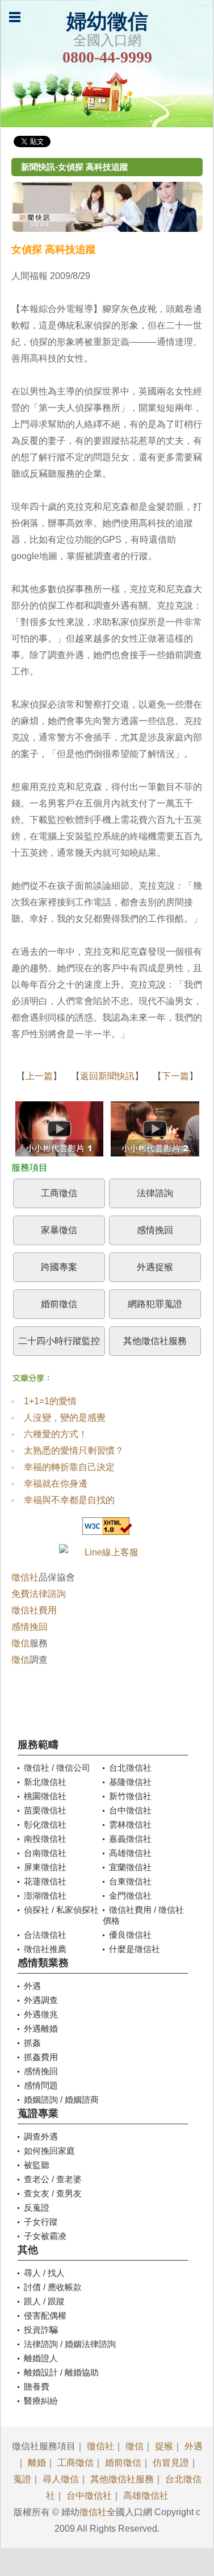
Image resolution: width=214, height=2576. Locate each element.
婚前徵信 (59, 1304)
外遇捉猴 (155, 1267)
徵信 (20, 1643)
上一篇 (39, 1076)
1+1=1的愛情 (50, 1401)
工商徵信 (59, 1193)
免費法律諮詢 (39, 1594)
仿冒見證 (171, 2463)
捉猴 (164, 2446)
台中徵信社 (89, 2496)
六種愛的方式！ (56, 1434)
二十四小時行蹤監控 (59, 1341)
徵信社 (25, 1577)
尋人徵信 (61, 2479)
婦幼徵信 (107, 22)
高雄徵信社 (146, 2496)
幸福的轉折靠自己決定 (69, 1467)
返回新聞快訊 (107, 1076)
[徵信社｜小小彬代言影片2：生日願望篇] (155, 1131)
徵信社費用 (34, 1610)
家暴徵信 (59, 1230)
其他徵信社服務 (155, 1341)
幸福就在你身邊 (56, 1483)
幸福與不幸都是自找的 (69, 1500)
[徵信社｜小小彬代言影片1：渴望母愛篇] (59, 1131)
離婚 (37, 2463)
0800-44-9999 (107, 57)
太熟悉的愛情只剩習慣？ (74, 1451)
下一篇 (175, 1076)
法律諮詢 (155, 1193)
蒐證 (22, 2479)
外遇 (194, 2446)
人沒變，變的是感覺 (65, 1418)
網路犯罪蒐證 (155, 1304)
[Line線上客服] (107, 1552)
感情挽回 (155, 1230)
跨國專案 (59, 1267)
